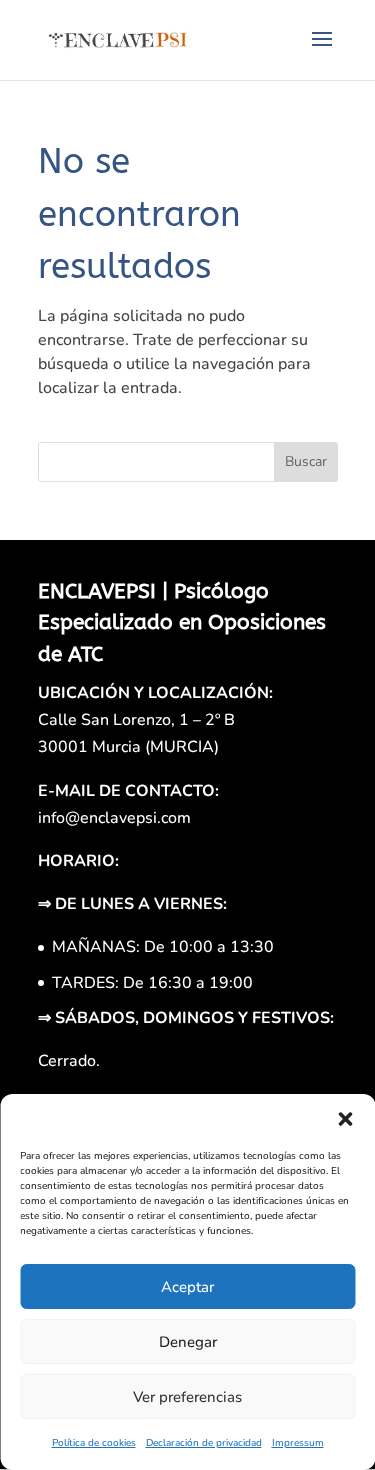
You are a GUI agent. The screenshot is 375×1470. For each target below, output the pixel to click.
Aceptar (187, 1287)
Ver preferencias (187, 1397)
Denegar (188, 1342)
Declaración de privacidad (204, 1443)
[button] (345, 1119)
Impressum (298, 1443)
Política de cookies (94, 1443)
